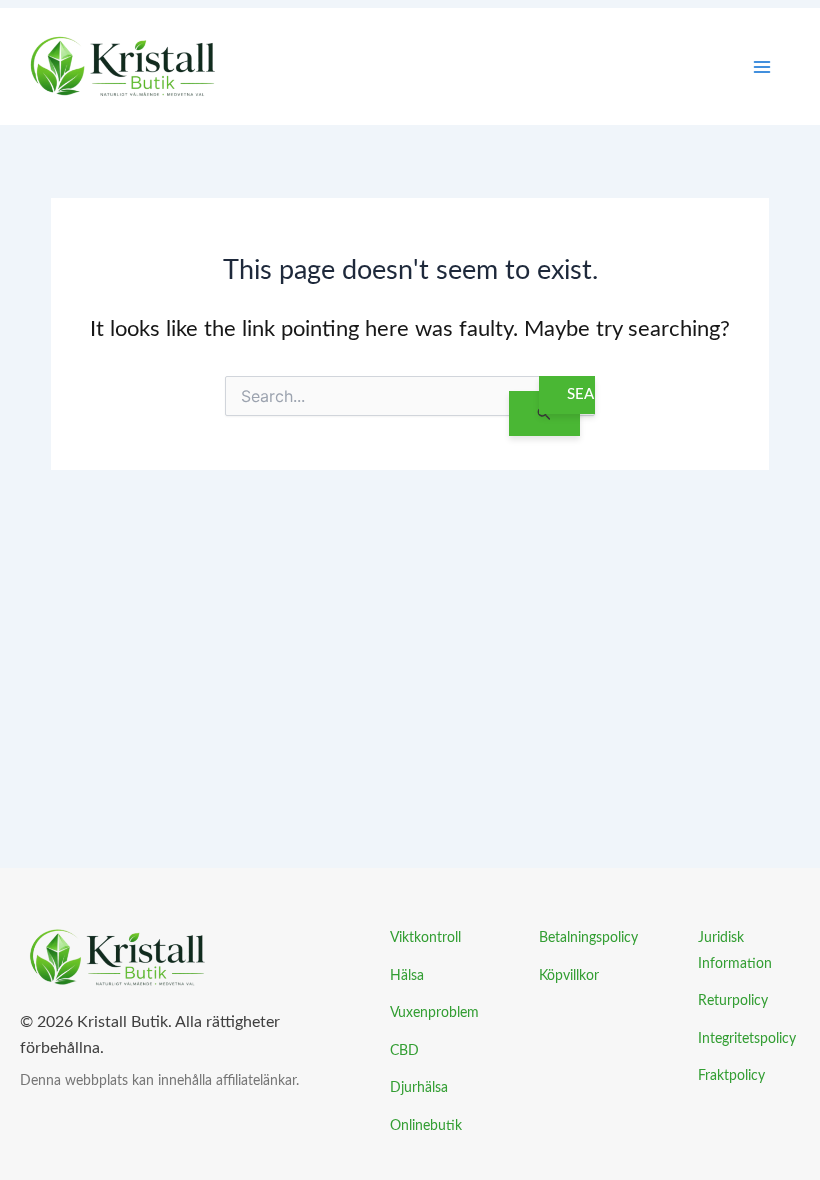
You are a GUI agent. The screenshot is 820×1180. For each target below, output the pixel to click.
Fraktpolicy (731, 1075)
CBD (404, 1050)
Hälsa (407, 975)
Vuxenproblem (434, 1012)
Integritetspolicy (747, 1038)
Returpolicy (733, 1000)
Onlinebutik (426, 1125)
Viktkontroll (425, 937)
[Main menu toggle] (762, 67)
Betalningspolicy (588, 937)
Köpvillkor (569, 975)
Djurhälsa (419, 1087)
